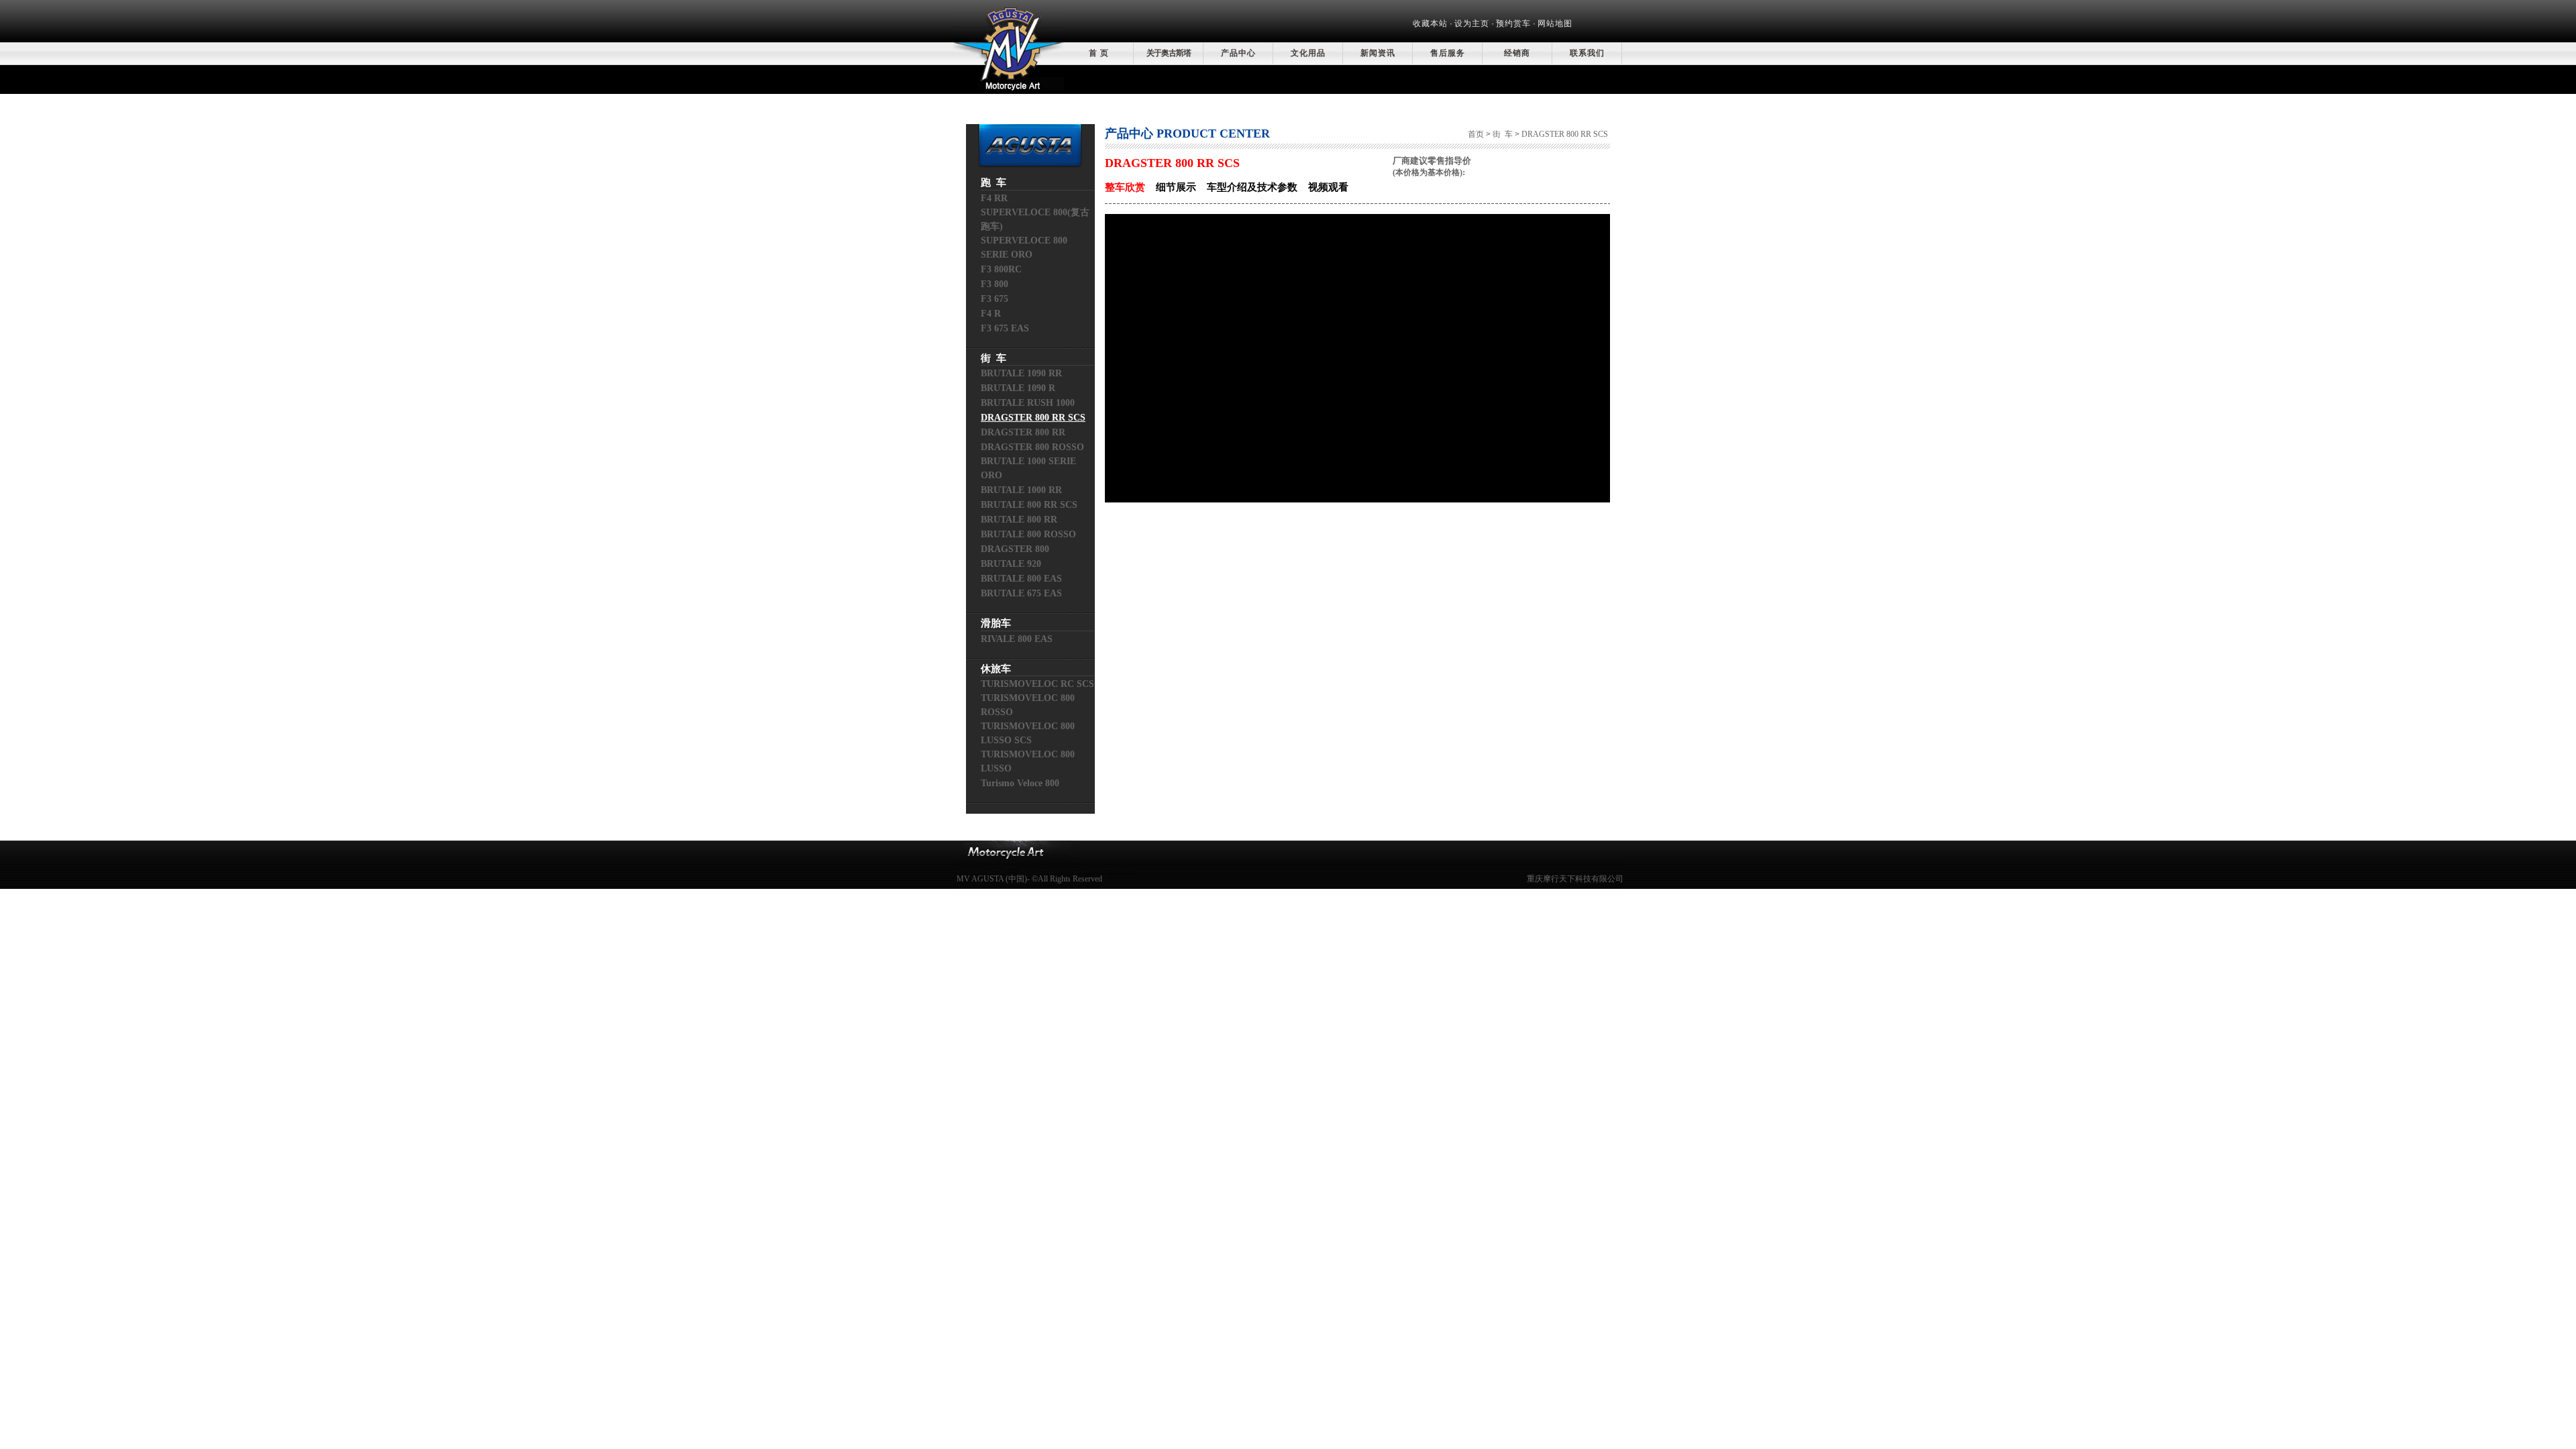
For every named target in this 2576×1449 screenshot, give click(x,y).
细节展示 (1176, 187)
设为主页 (1472, 23)
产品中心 (1238, 53)
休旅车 (996, 669)
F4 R (991, 314)
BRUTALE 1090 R (1018, 388)
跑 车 (994, 182)
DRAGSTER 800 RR (1023, 432)
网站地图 (1555, 23)
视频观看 (1328, 187)
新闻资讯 (1378, 53)
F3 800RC (1001, 269)
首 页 (1099, 53)
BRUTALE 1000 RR (1021, 490)
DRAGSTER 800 (1015, 549)
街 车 (994, 358)
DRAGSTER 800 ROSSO (1032, 447)
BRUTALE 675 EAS (1021, 593)
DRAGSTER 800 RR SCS (1033, 418)
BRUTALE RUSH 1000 (1028, 403)
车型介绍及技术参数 (1252, 187)
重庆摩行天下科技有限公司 (1575, 879)
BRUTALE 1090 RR (1021, 373)
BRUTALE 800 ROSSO (1028, 534)
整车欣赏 (1125, 187)
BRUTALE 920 (1011, 564)
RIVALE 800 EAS (1017, 639)
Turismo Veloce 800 (1020, 783)
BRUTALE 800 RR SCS (1029, 505)
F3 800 (995, 284)
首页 (1476, 134)
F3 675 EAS (1005, 328)
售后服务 (1448, 53)
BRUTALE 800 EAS (1021, 579)
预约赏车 (1513, 23)
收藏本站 (1430, 23)
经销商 (1517, 53)
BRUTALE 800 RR (1019, 520)
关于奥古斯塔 (1169, 53)
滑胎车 (996, 623)
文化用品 (1308, 53)
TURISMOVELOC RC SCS (1037, 684)
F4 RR (994, 198)
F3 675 (995, 299)
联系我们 (1587, 53)
